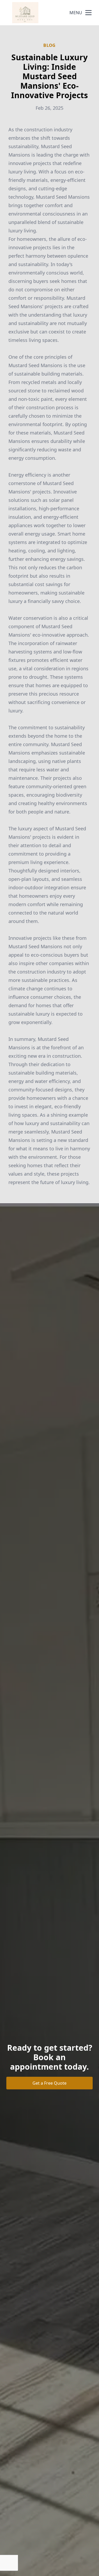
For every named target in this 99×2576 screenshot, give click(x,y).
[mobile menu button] (88, 13)
